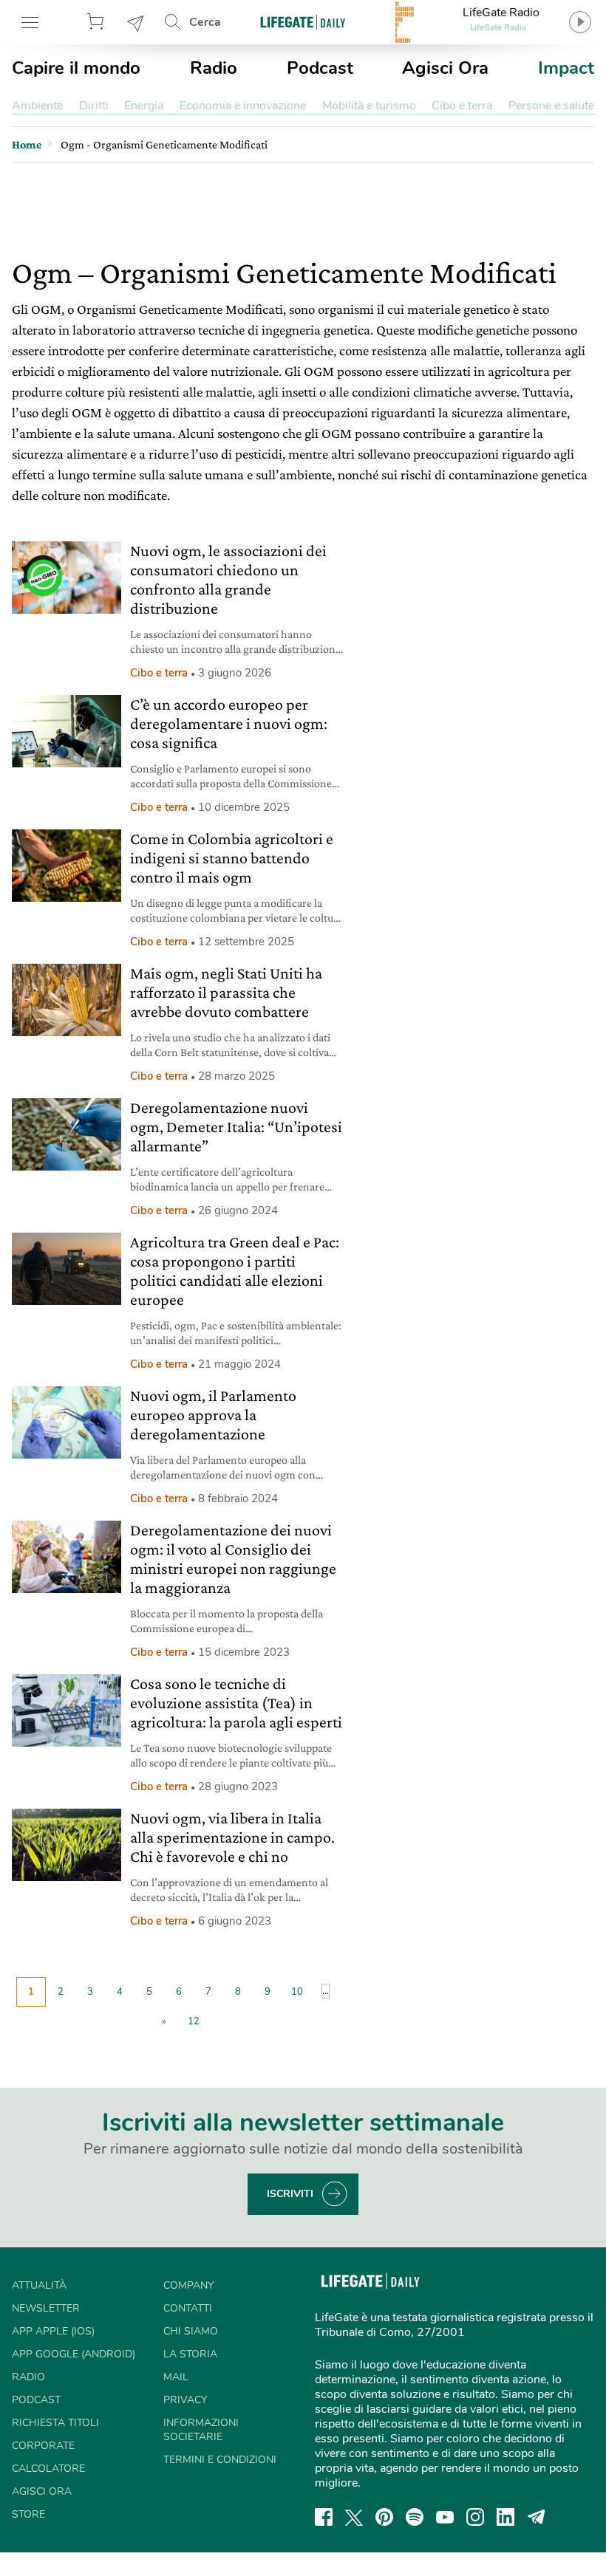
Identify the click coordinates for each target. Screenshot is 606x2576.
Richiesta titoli (55, 2423)
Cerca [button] (205, 22)
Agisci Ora (445, 68)
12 (194, 2021)
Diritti (94, 106)
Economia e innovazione (243, 106)
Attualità (39, 2285)
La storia (190, 2354)
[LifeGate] (303, 22)
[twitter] (354, 2517)
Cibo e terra (462, 106)
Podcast (320, 68)
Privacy (185, 2400)
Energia (144, 106)
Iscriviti (290, 2194)
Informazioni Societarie (201, 2430)
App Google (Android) (74, 2354)
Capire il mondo (76, 68)
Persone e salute (551, 106)
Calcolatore (48, 2469)
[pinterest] (384, 2517)
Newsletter (136, 22)
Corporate (43, 2446)
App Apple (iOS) (53, 2331)
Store (98, 22)
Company (188, 2285)
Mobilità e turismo (369, 106)
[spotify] (415, 2517)
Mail (176, 2377)
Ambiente (37, 106)
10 (297, 1992)
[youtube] (445, 2517)
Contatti (188, 2308)
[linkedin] (505, 2517)
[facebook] (324, 2517)
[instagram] (475, 2517)
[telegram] (537, 2517)
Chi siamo (191, 2331)
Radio (214, 68)
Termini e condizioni (220, 2460)
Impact (566, 68)
